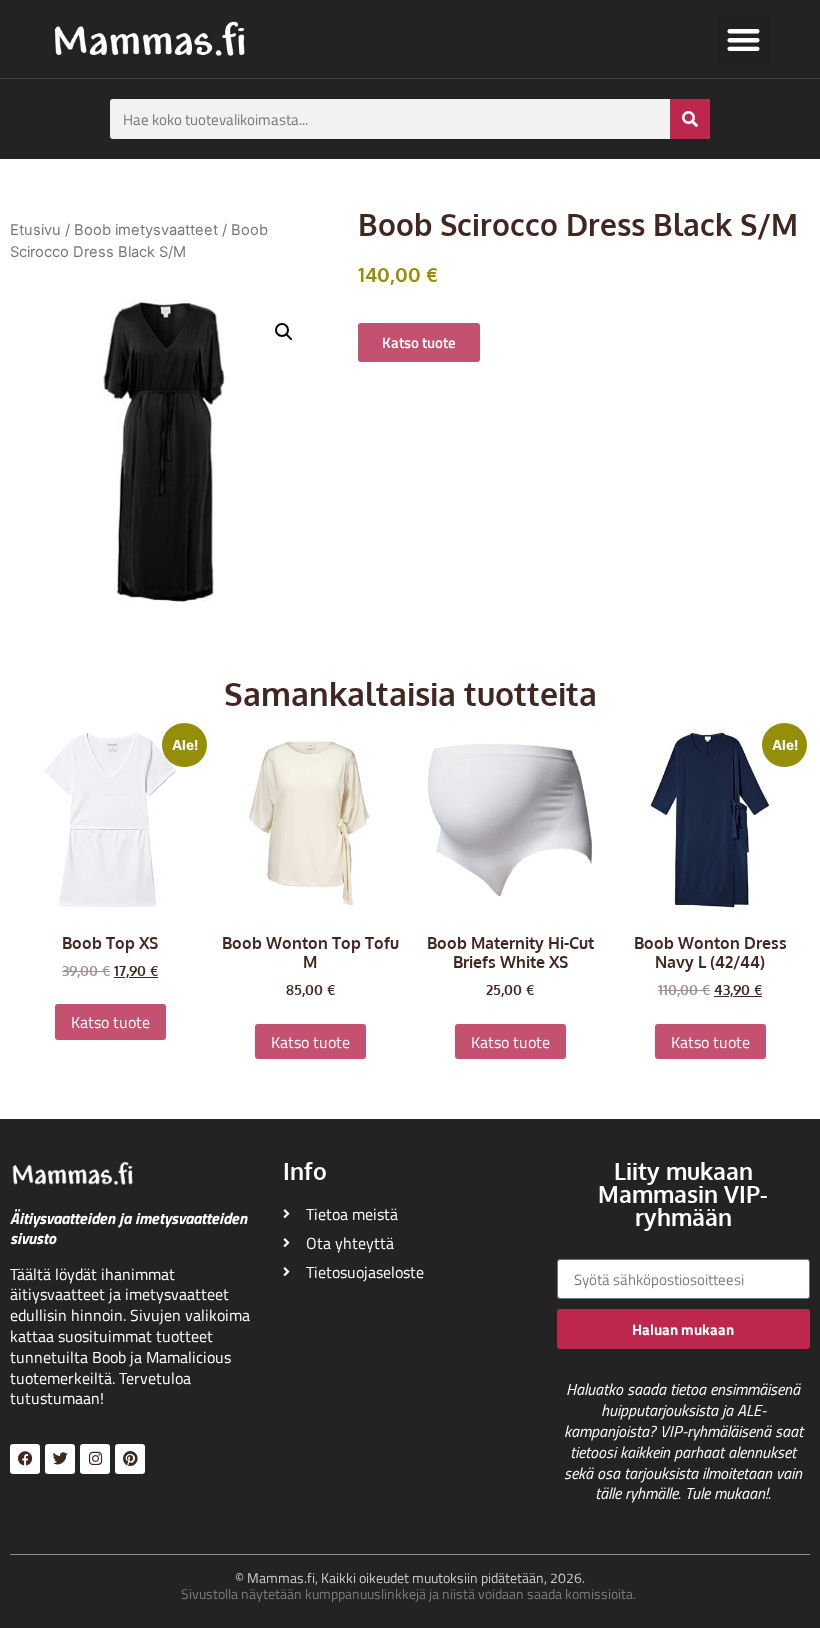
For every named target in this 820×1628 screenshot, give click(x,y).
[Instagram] (95, 1459)
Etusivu (35, 230)
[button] (744, 39)
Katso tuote (110, 1022)
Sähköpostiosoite (615, 1248)
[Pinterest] (130, 1459)
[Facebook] (25, 1459)
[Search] (690, 119)
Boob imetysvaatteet (146, 230)
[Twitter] (60, 1459)
